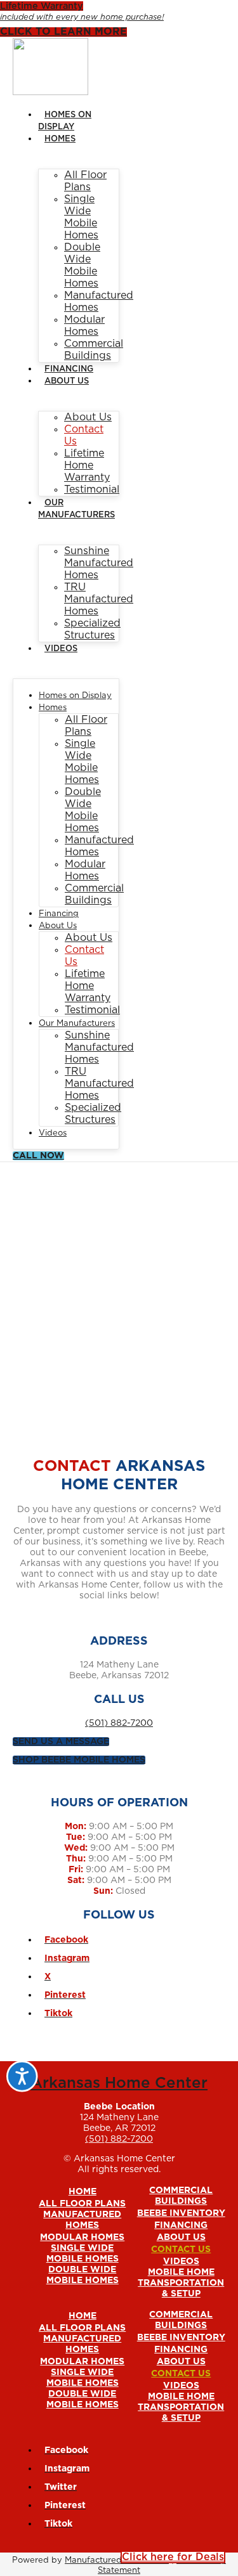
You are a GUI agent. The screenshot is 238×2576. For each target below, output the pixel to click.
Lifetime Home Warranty (87, 465)
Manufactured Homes (82, 2220)
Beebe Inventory (181, 2213)
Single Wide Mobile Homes (83, 2254)
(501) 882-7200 (119, 1723)
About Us (67, 381)
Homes (60, 139)
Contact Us (181, 2249)
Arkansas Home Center (119, 2083)
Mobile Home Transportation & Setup (181, 2283)
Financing (69, 369)
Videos (61, 649)
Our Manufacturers (77, 1024)
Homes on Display (75, 696)
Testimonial (92, 489)
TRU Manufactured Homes (99, 599)
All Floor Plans (82, 2204)
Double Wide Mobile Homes (83, 2275)
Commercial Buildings (181, 2196)
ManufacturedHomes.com (117, 2560)
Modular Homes (82, 2237)
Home (83, 2192)
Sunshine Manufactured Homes (99, 563)
